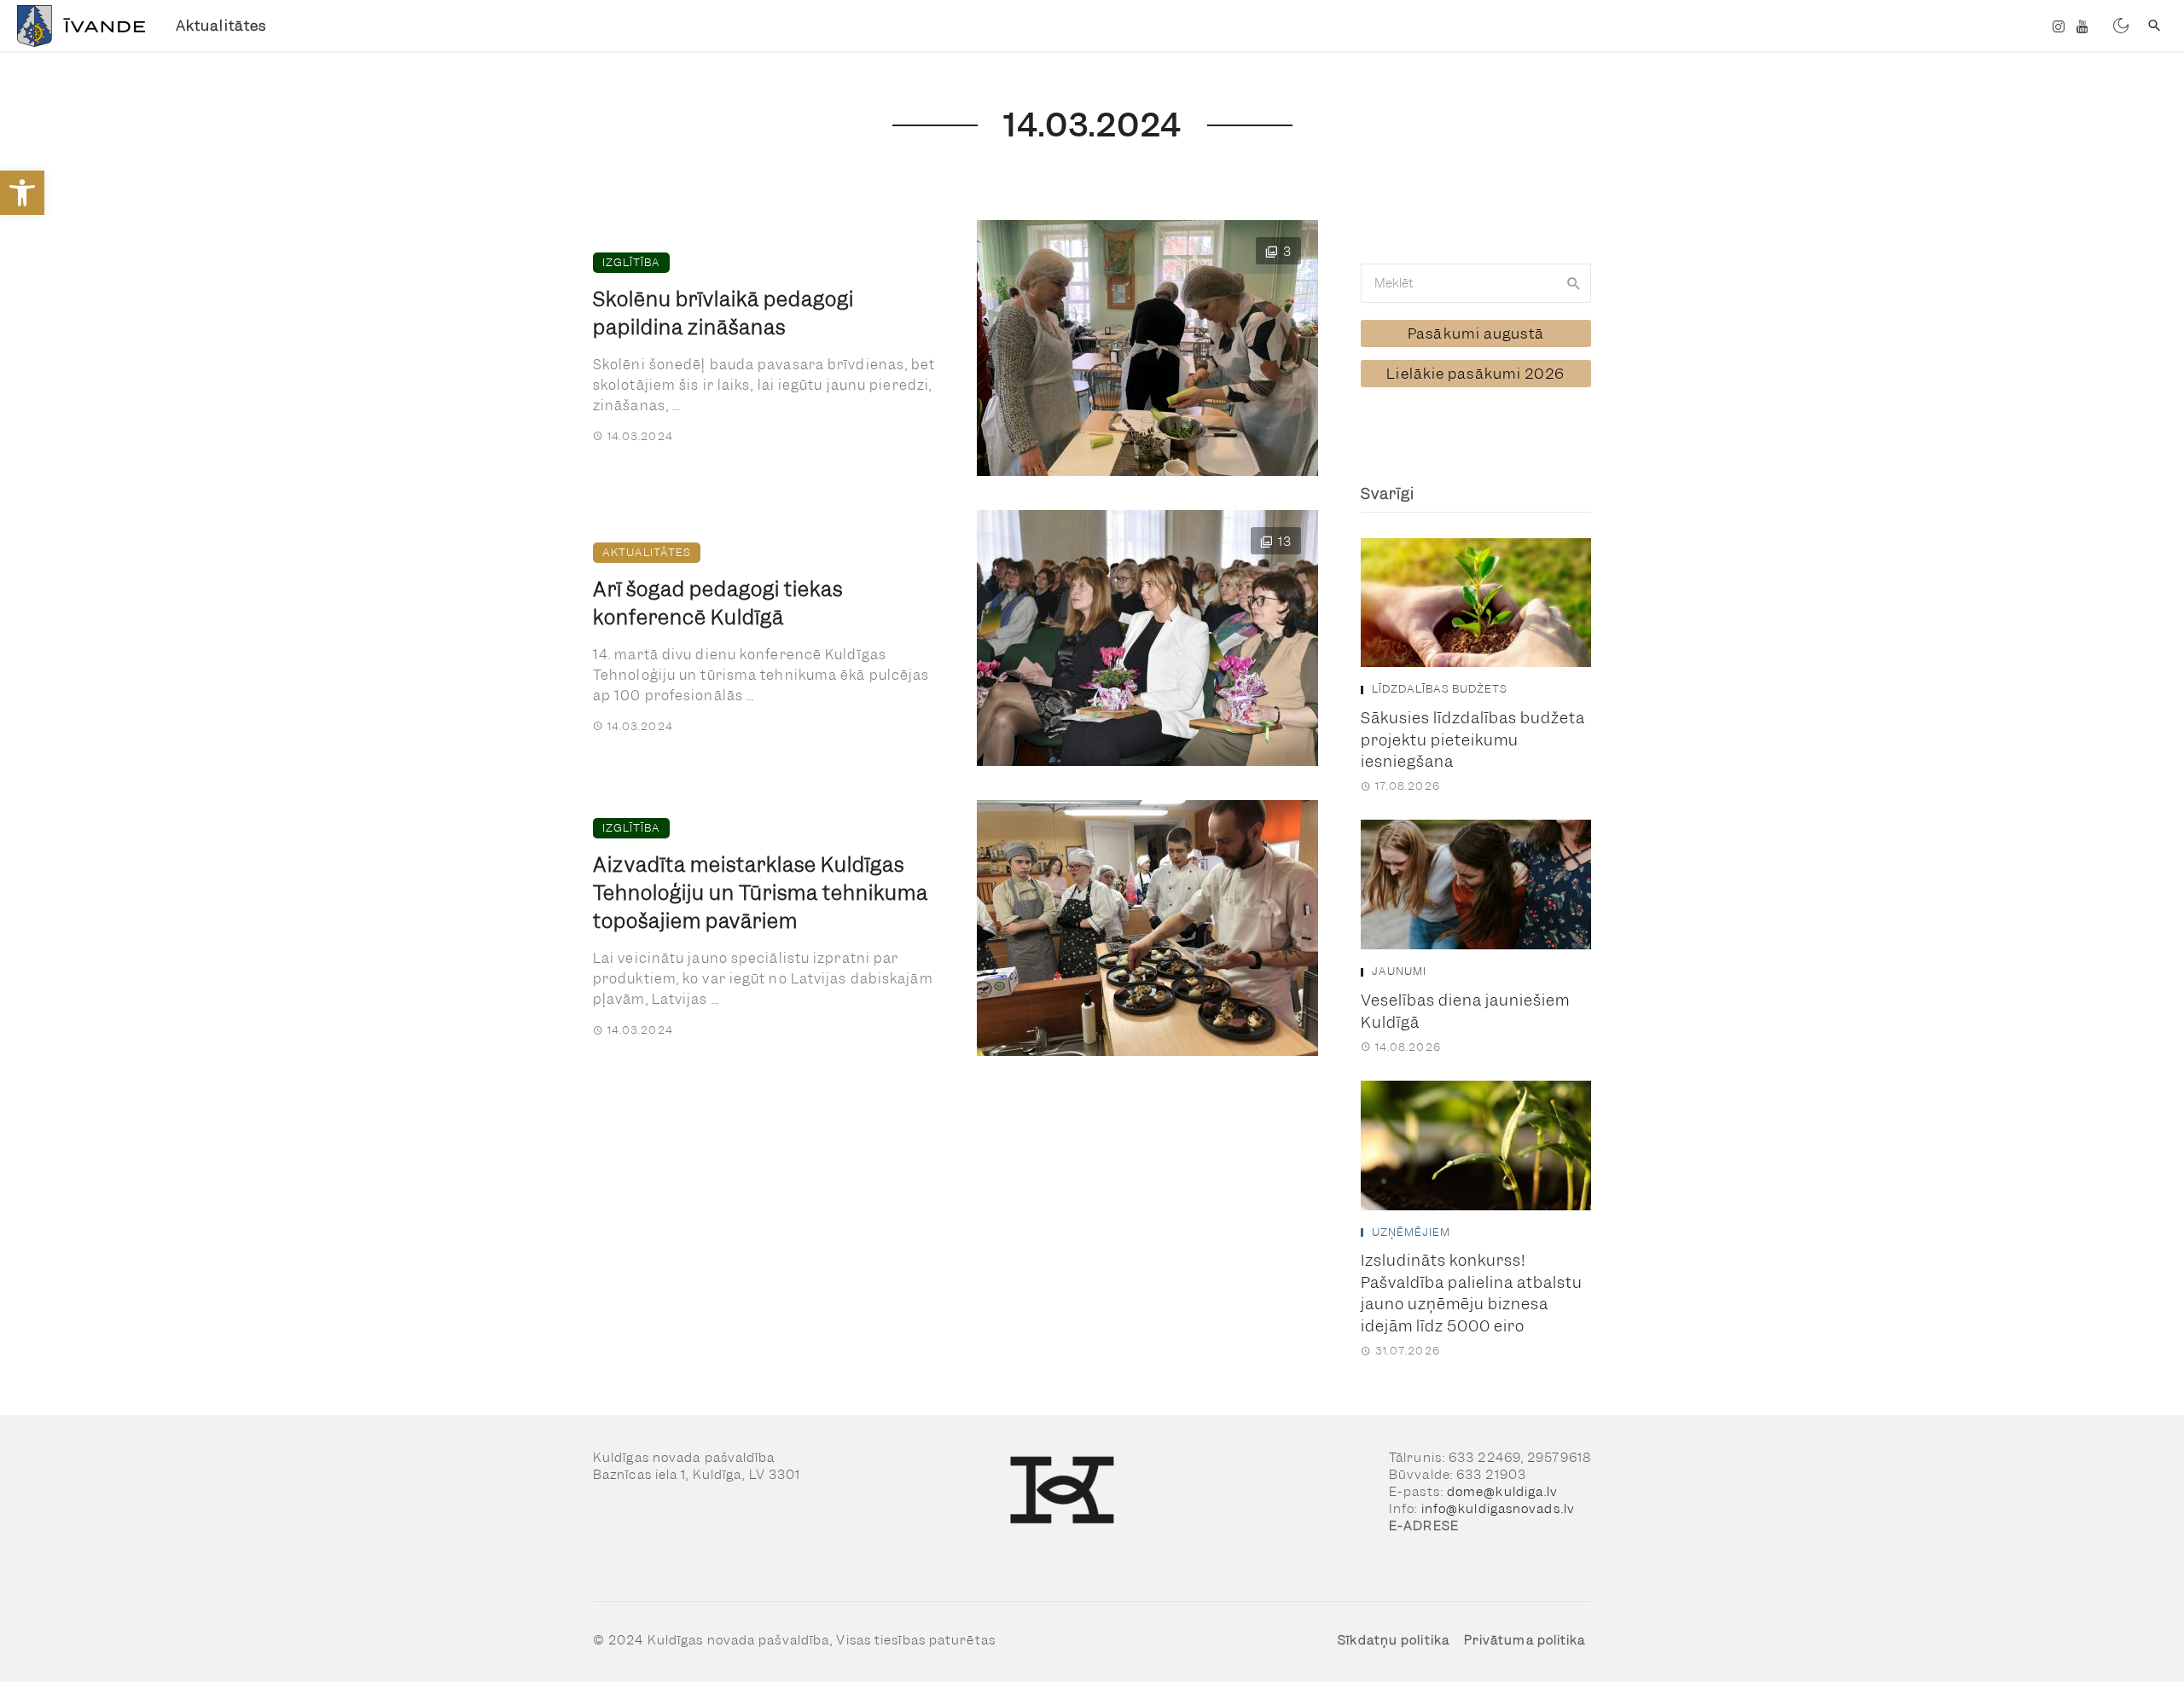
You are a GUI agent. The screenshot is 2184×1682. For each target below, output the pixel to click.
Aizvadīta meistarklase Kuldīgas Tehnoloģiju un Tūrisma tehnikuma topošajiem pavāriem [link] (761, 893)
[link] (22, 193)
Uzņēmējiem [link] (1411, 1232)
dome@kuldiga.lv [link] (1503, 1492)
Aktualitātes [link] (221, 26)
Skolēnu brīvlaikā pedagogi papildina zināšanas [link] (723, 313)
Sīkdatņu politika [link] (1394, 1640)
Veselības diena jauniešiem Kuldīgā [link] (1465, 1011)
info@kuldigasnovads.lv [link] (1498, 1509)
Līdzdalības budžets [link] (1440, 689)
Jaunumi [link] (1399, 971)
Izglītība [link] (631, 262)
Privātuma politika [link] (1525, 1640)
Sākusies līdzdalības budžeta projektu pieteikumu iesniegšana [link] (1473, 739)
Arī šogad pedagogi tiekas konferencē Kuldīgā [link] (718, 603)
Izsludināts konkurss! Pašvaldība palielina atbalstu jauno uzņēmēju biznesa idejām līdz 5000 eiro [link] (1472, 1293)
